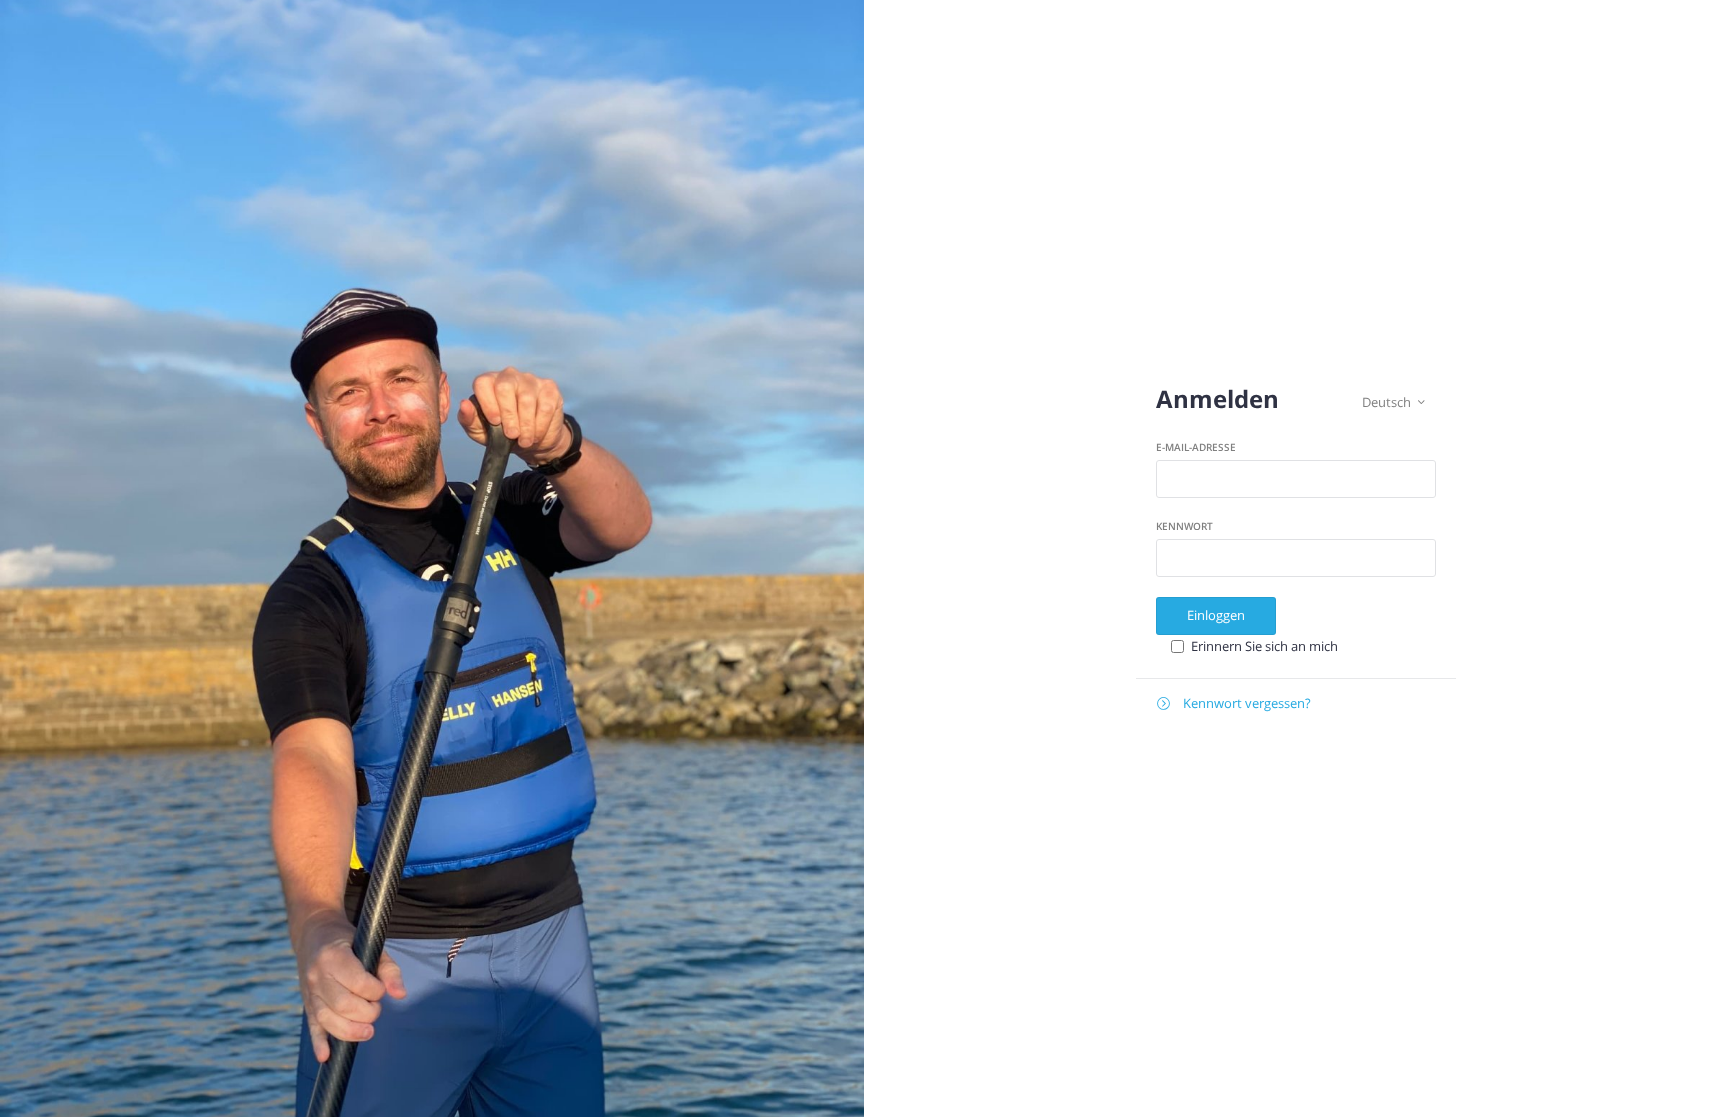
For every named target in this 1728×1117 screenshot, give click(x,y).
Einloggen (1216, 615)
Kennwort (1184, 526)
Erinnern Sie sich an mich (1264, 646)
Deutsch (1393, 402)
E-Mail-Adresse (1196, 447)
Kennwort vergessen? (1234, 703)
